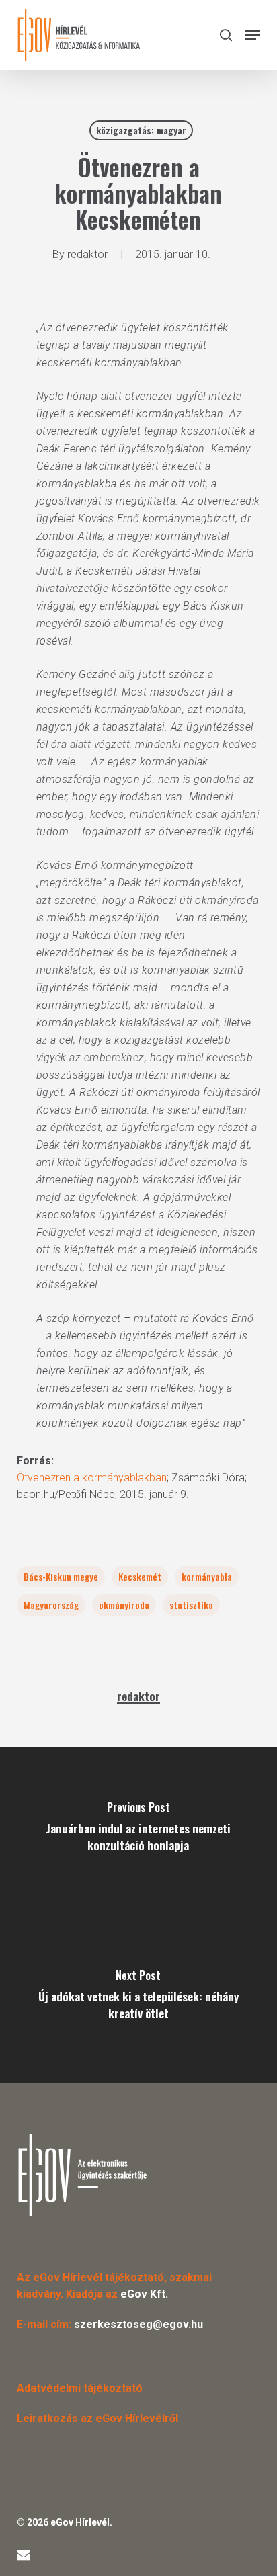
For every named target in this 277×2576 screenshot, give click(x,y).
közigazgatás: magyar (141, 130)
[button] (253, 35)
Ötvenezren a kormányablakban (92, 1478)
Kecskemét (140, 1576)
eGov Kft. (144, 2294)
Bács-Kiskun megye (61, 1576)
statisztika (191, 1605)
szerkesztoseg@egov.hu (138, 2324)
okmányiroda (124, 1605)
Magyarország (51, 1605)
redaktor (87, 254)
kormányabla (207, 1576)
